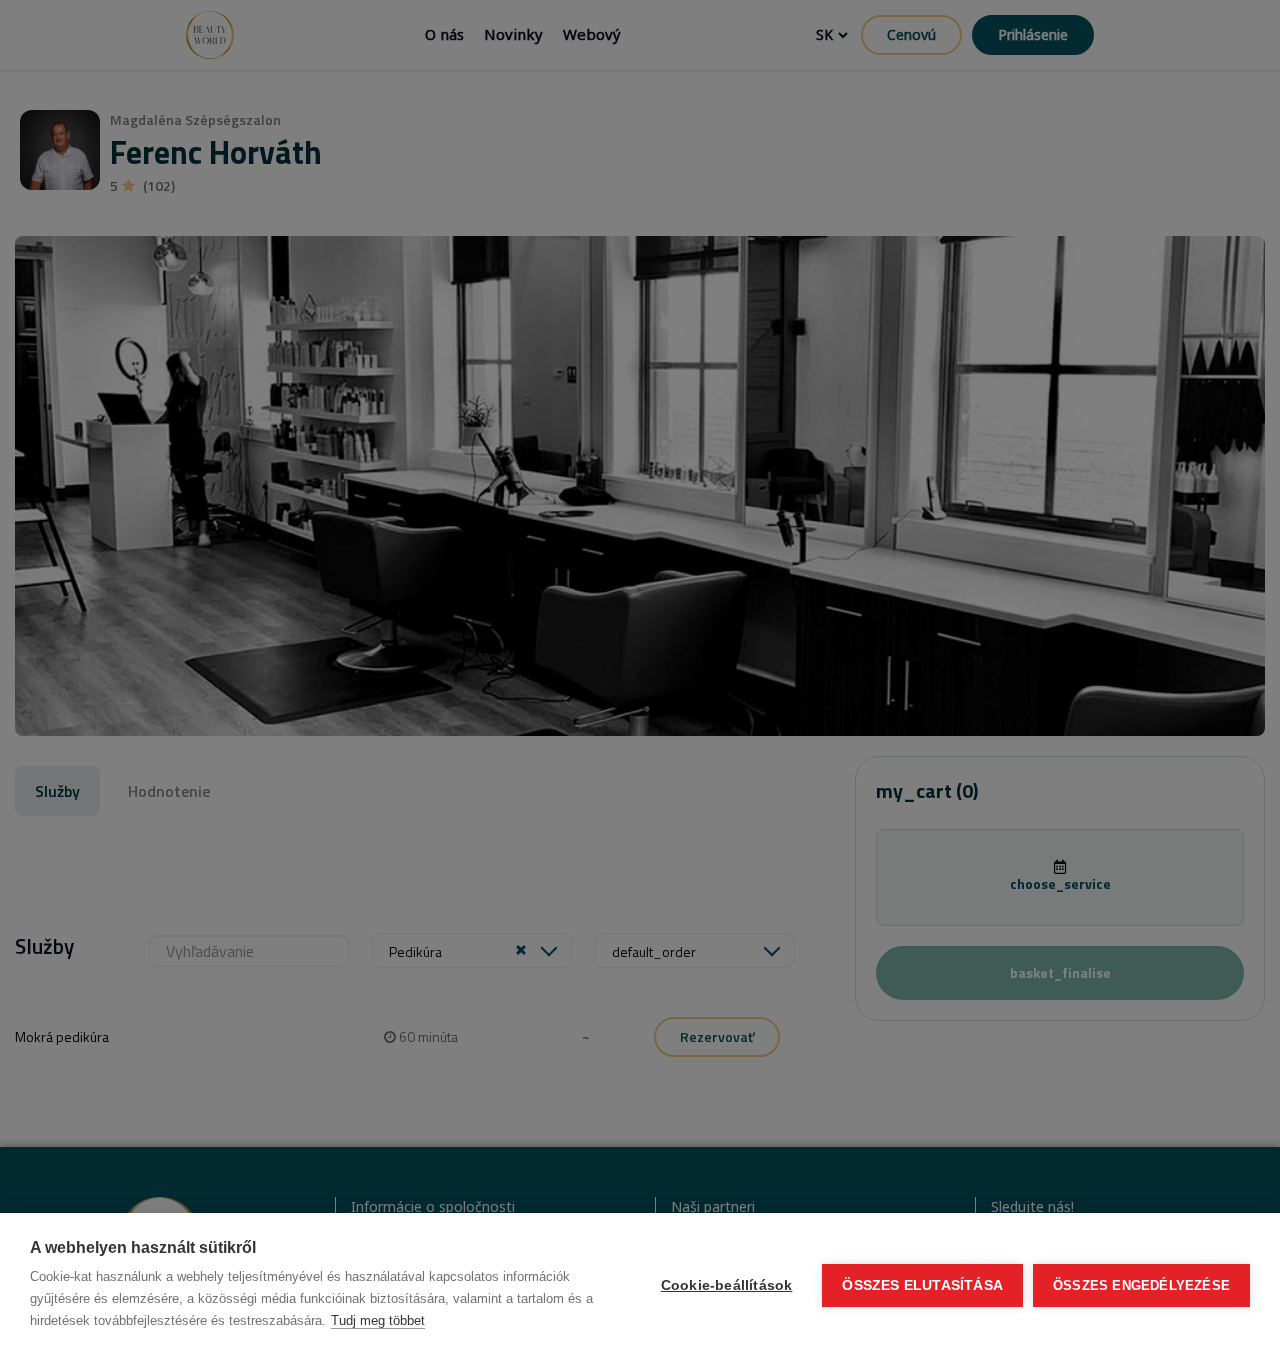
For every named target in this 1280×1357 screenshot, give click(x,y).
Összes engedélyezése (1141, 1285)
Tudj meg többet (378, 1320)
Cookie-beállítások (727, 1285)
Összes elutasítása (922, 1285)
